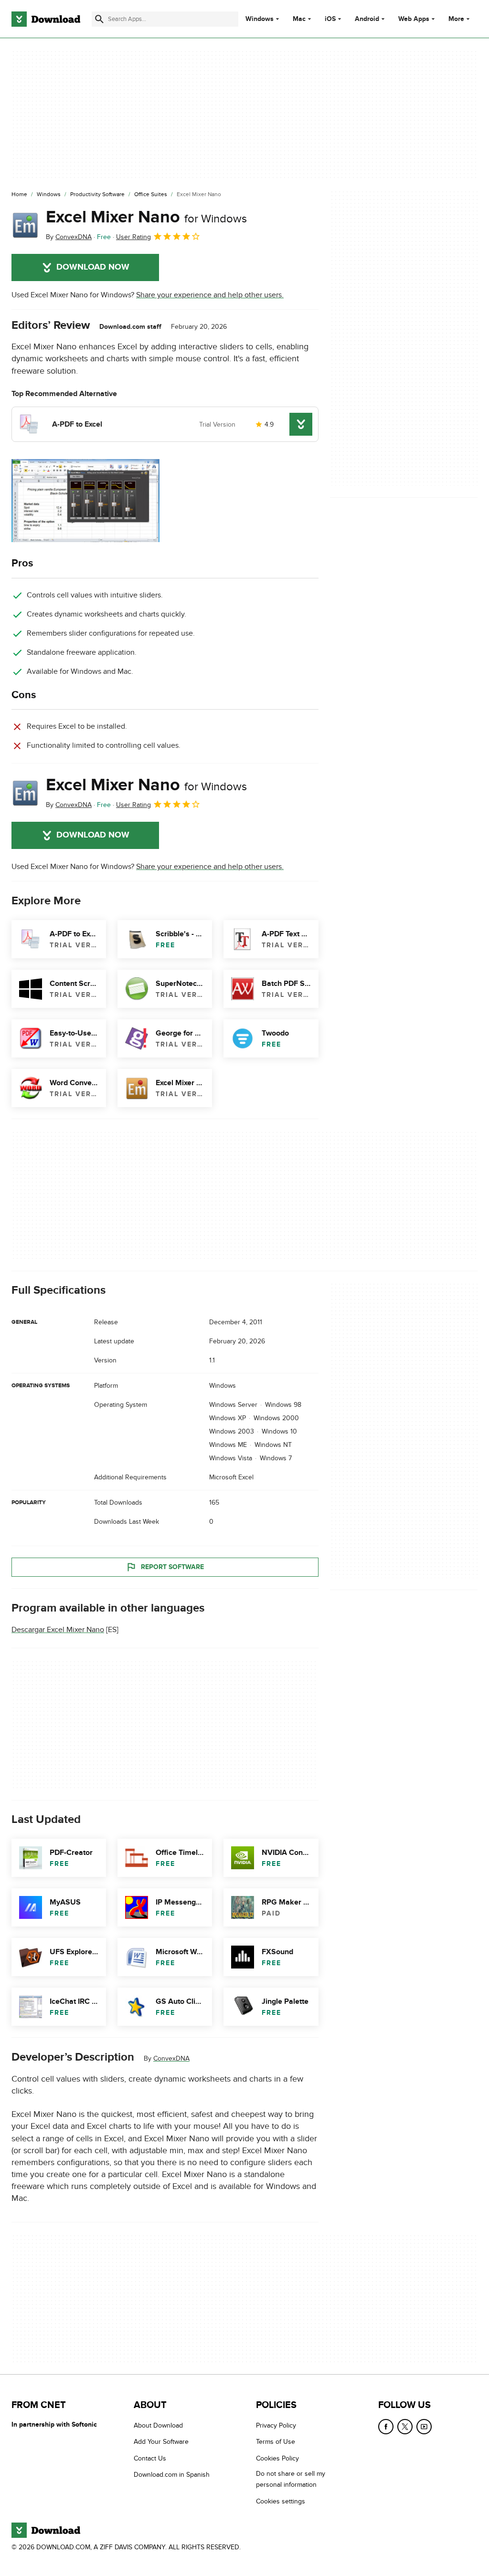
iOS (330, 19)
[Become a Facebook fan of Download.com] (386, 2427)
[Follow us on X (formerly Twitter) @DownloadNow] (405, 2427)
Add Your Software (161, 2442)
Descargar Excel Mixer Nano (58, 1630)
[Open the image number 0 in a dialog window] (85, 501)
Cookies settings (281, 2501)
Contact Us (150, 2458)
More (456, 19)
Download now (93, 267)
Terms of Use (276, 2442)
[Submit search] (99, 19)
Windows (260, 19)
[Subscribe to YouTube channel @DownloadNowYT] (424, 2427)
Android (367, 19)
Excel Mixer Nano (146, 217)
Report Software (172, 1567)
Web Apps (414, 19)
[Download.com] (46, 19)
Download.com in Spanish (172, 2475)
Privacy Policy (276, 2425)
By (69, 237)
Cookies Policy (277, 2458)
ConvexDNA (171, 2059)
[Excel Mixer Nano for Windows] (25, 225)
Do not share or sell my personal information (291, 2479)
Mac (299, 19)
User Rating (133, 237)
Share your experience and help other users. (210, 295)
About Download (158, 2425)
